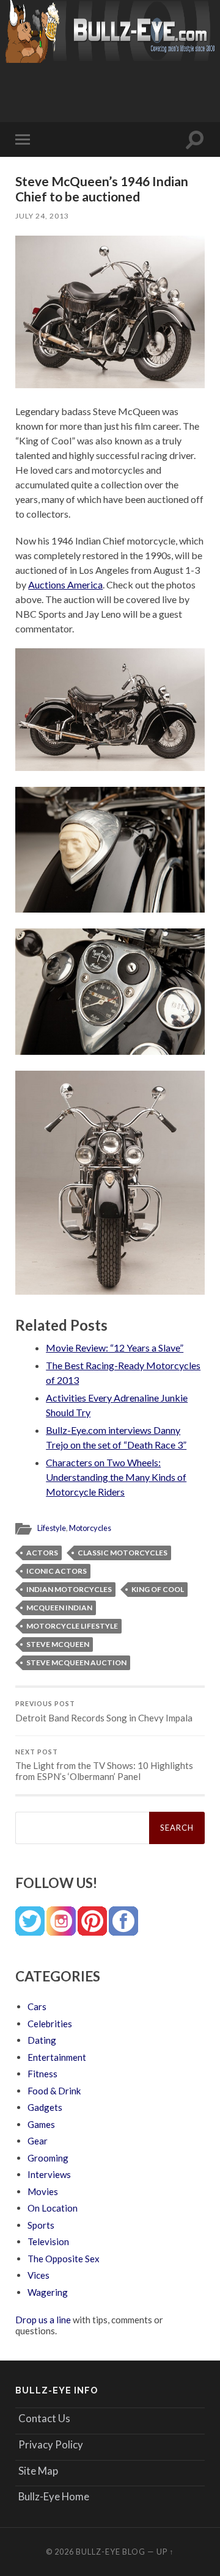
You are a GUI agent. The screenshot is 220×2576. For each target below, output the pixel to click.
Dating (42, 2040)
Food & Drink (54, 2091)
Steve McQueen (58, 1644)
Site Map (38, 2471)
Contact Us (44, 2418)
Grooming (48, 2158)
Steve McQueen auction (76, 1662)
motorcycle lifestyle (72, 1626)
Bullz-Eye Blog (111, 2552)
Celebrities (50, 2024)
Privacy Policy (51, 2444)
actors (42, 1553)
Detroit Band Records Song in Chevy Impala (104, 1712)
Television (48, 2241)
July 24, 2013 (42, 216)
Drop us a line (43, 2320)
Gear (38, 2141)
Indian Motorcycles (69, 1589)
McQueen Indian (59, 1608)
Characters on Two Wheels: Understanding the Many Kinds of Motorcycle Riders (116, 1477)
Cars (37, 2006)
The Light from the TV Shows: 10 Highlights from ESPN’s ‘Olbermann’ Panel (104, 1765)
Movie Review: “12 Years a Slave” (115, 1348)
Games (41, 2124)
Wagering (48, 2292)
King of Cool (158, 1589)
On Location (53, 2208)
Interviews (49, 2174)
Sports (41, 2225)
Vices (38, 2275)
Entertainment (57, 2057)
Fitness (42, 2074)
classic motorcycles (123, 1553)
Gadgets (45, 2107)
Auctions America (65, 584)
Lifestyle (52, 1528)
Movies (43, 2191)
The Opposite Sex (64, 2259)
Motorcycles (90, 1528)
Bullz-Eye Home (54, 2496)
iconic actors (57, 1571)
